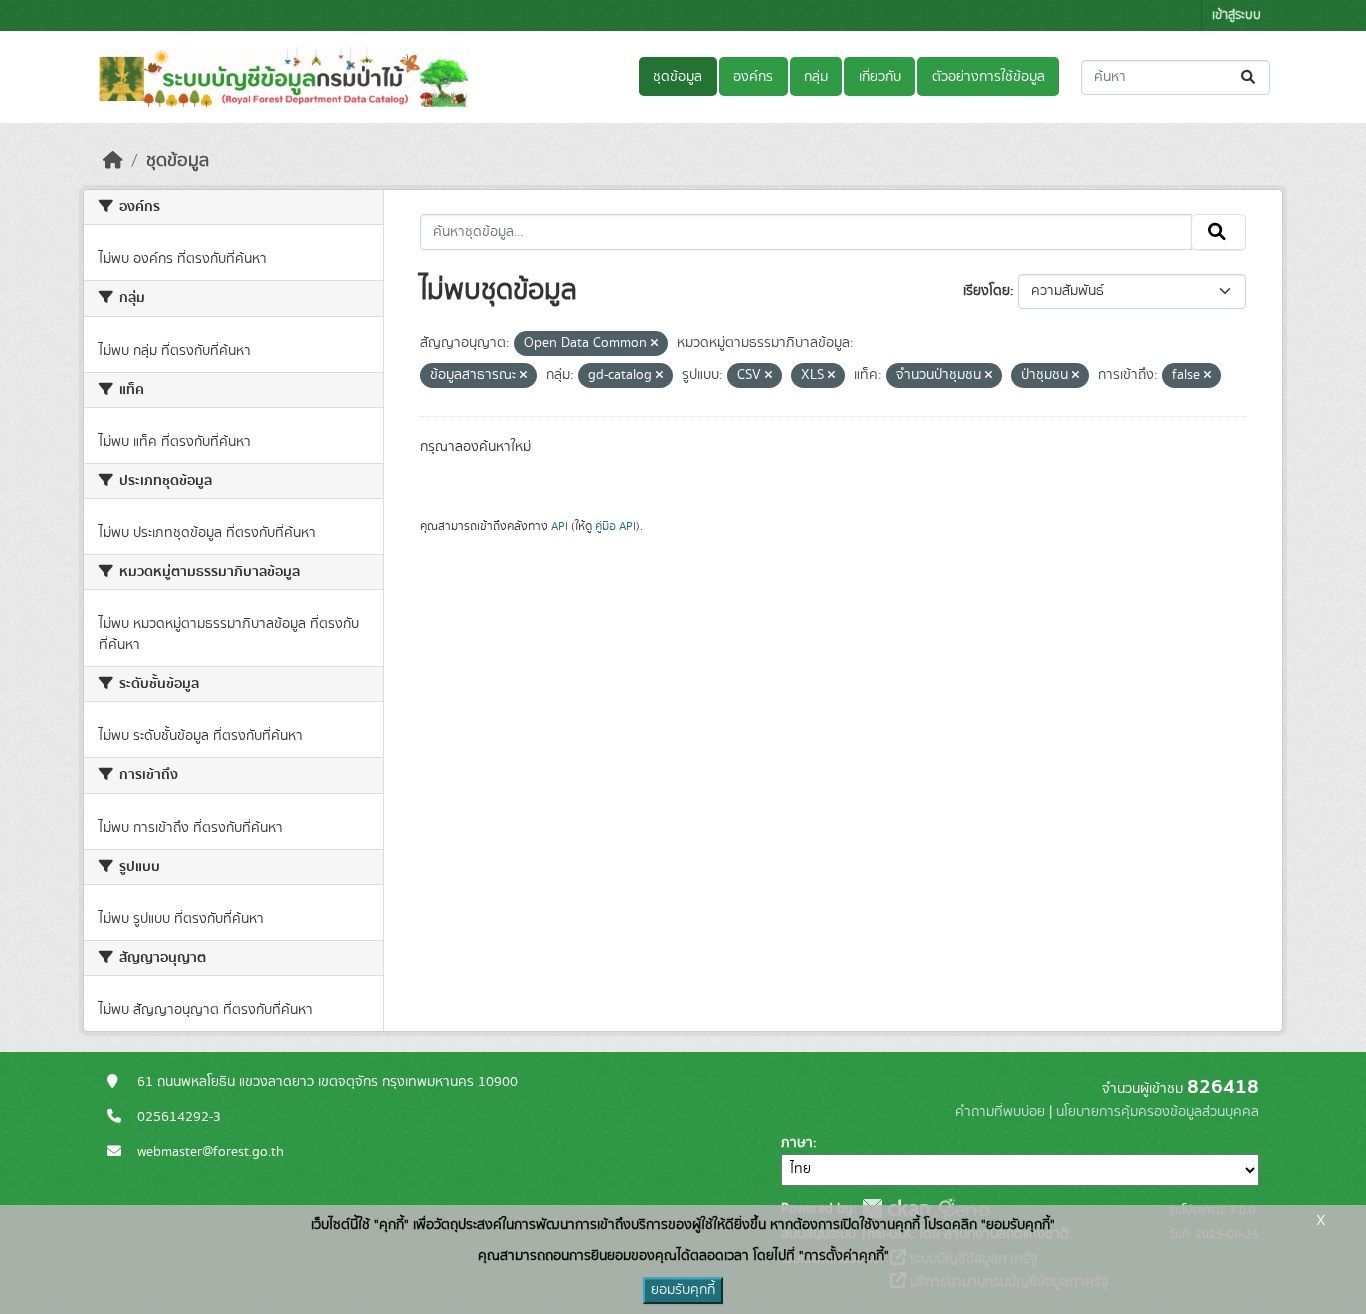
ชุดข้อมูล (677, 77)
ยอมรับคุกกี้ (683, 1290)
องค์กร (753, 77)
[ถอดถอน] (654, 344)
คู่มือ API (615, 526)
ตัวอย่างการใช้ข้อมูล (988, 77)
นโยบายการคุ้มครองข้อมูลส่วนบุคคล (1157, 1112)
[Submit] (1249, 77)
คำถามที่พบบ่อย (1000, 1112)
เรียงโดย (986, 291)
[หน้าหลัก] (113, 161)
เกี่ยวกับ (880, 77)
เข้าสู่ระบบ (1236, 15)
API (559, 526)
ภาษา (797, 1143)
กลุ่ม (816, 77)
